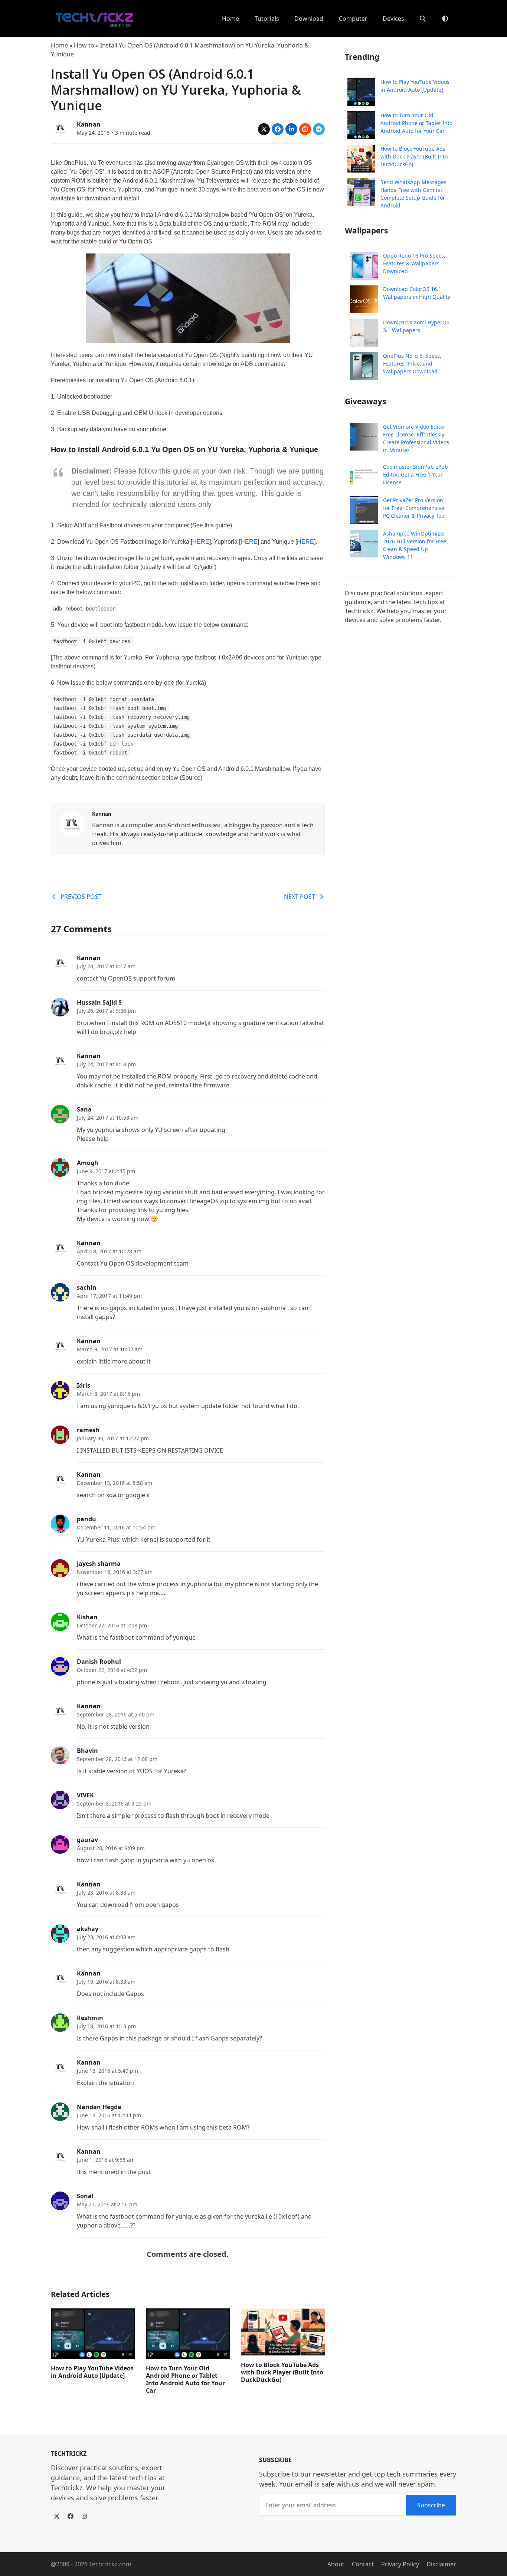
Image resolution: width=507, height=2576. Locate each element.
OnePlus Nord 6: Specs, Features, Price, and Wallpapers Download (412, 364)
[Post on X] (264, 129)
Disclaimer (441, 2564)
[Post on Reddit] (305, 129)
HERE (201, 542)
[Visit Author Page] (72, 823)
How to (84, 45)
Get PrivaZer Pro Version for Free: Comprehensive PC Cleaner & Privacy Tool (414, 508)
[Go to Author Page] (60, 128)
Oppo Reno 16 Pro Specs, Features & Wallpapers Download (414, 264)
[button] (423, 19)
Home (59, 45)
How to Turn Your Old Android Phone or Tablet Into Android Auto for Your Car (185, 2379)
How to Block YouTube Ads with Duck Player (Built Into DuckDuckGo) (282, 2372)
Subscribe (431, 2505)
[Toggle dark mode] (445, 19)
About (336, 2564)
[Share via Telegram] (319, 129)
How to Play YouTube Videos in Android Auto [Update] (92, 2372)
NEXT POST (300, 897)
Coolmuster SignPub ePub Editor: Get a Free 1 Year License (416, 474)
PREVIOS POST (81, 897)
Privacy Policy (400, 2564)
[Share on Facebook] (278, 129)
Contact (363, 2564)
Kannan (89, 124)
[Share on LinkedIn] (291, 129)
